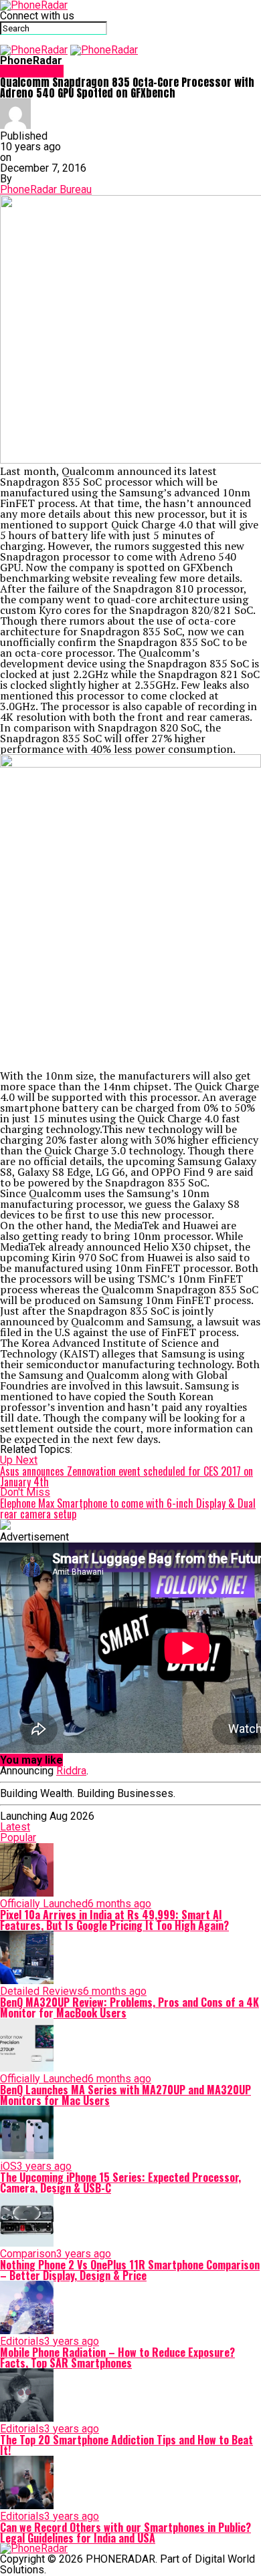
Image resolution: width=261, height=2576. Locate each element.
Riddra (71, 1771)
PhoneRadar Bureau (46, 189)
